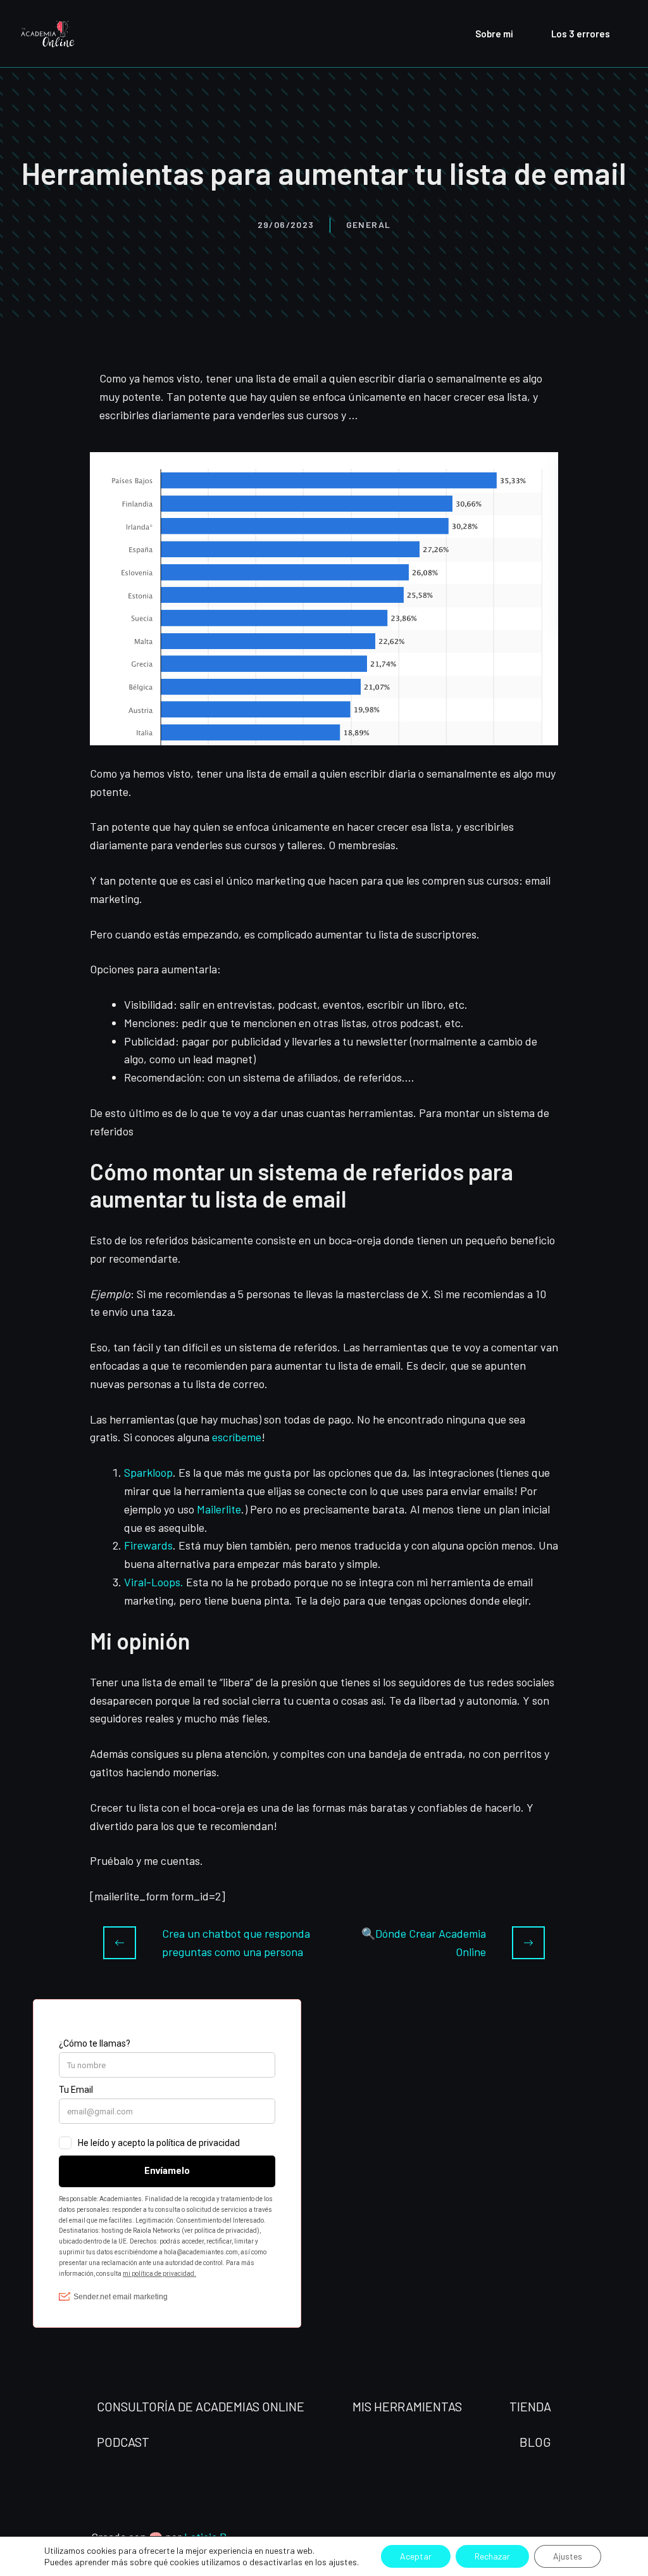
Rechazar (492, 2556)
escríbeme (237, 1437)
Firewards (148, 1545)
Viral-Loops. (154, 1582)
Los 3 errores (581, 34)
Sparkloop (148, 1472)
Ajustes (568, 2556)
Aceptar (416, 2556)
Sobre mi (494, 34)
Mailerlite (219, 1509)
